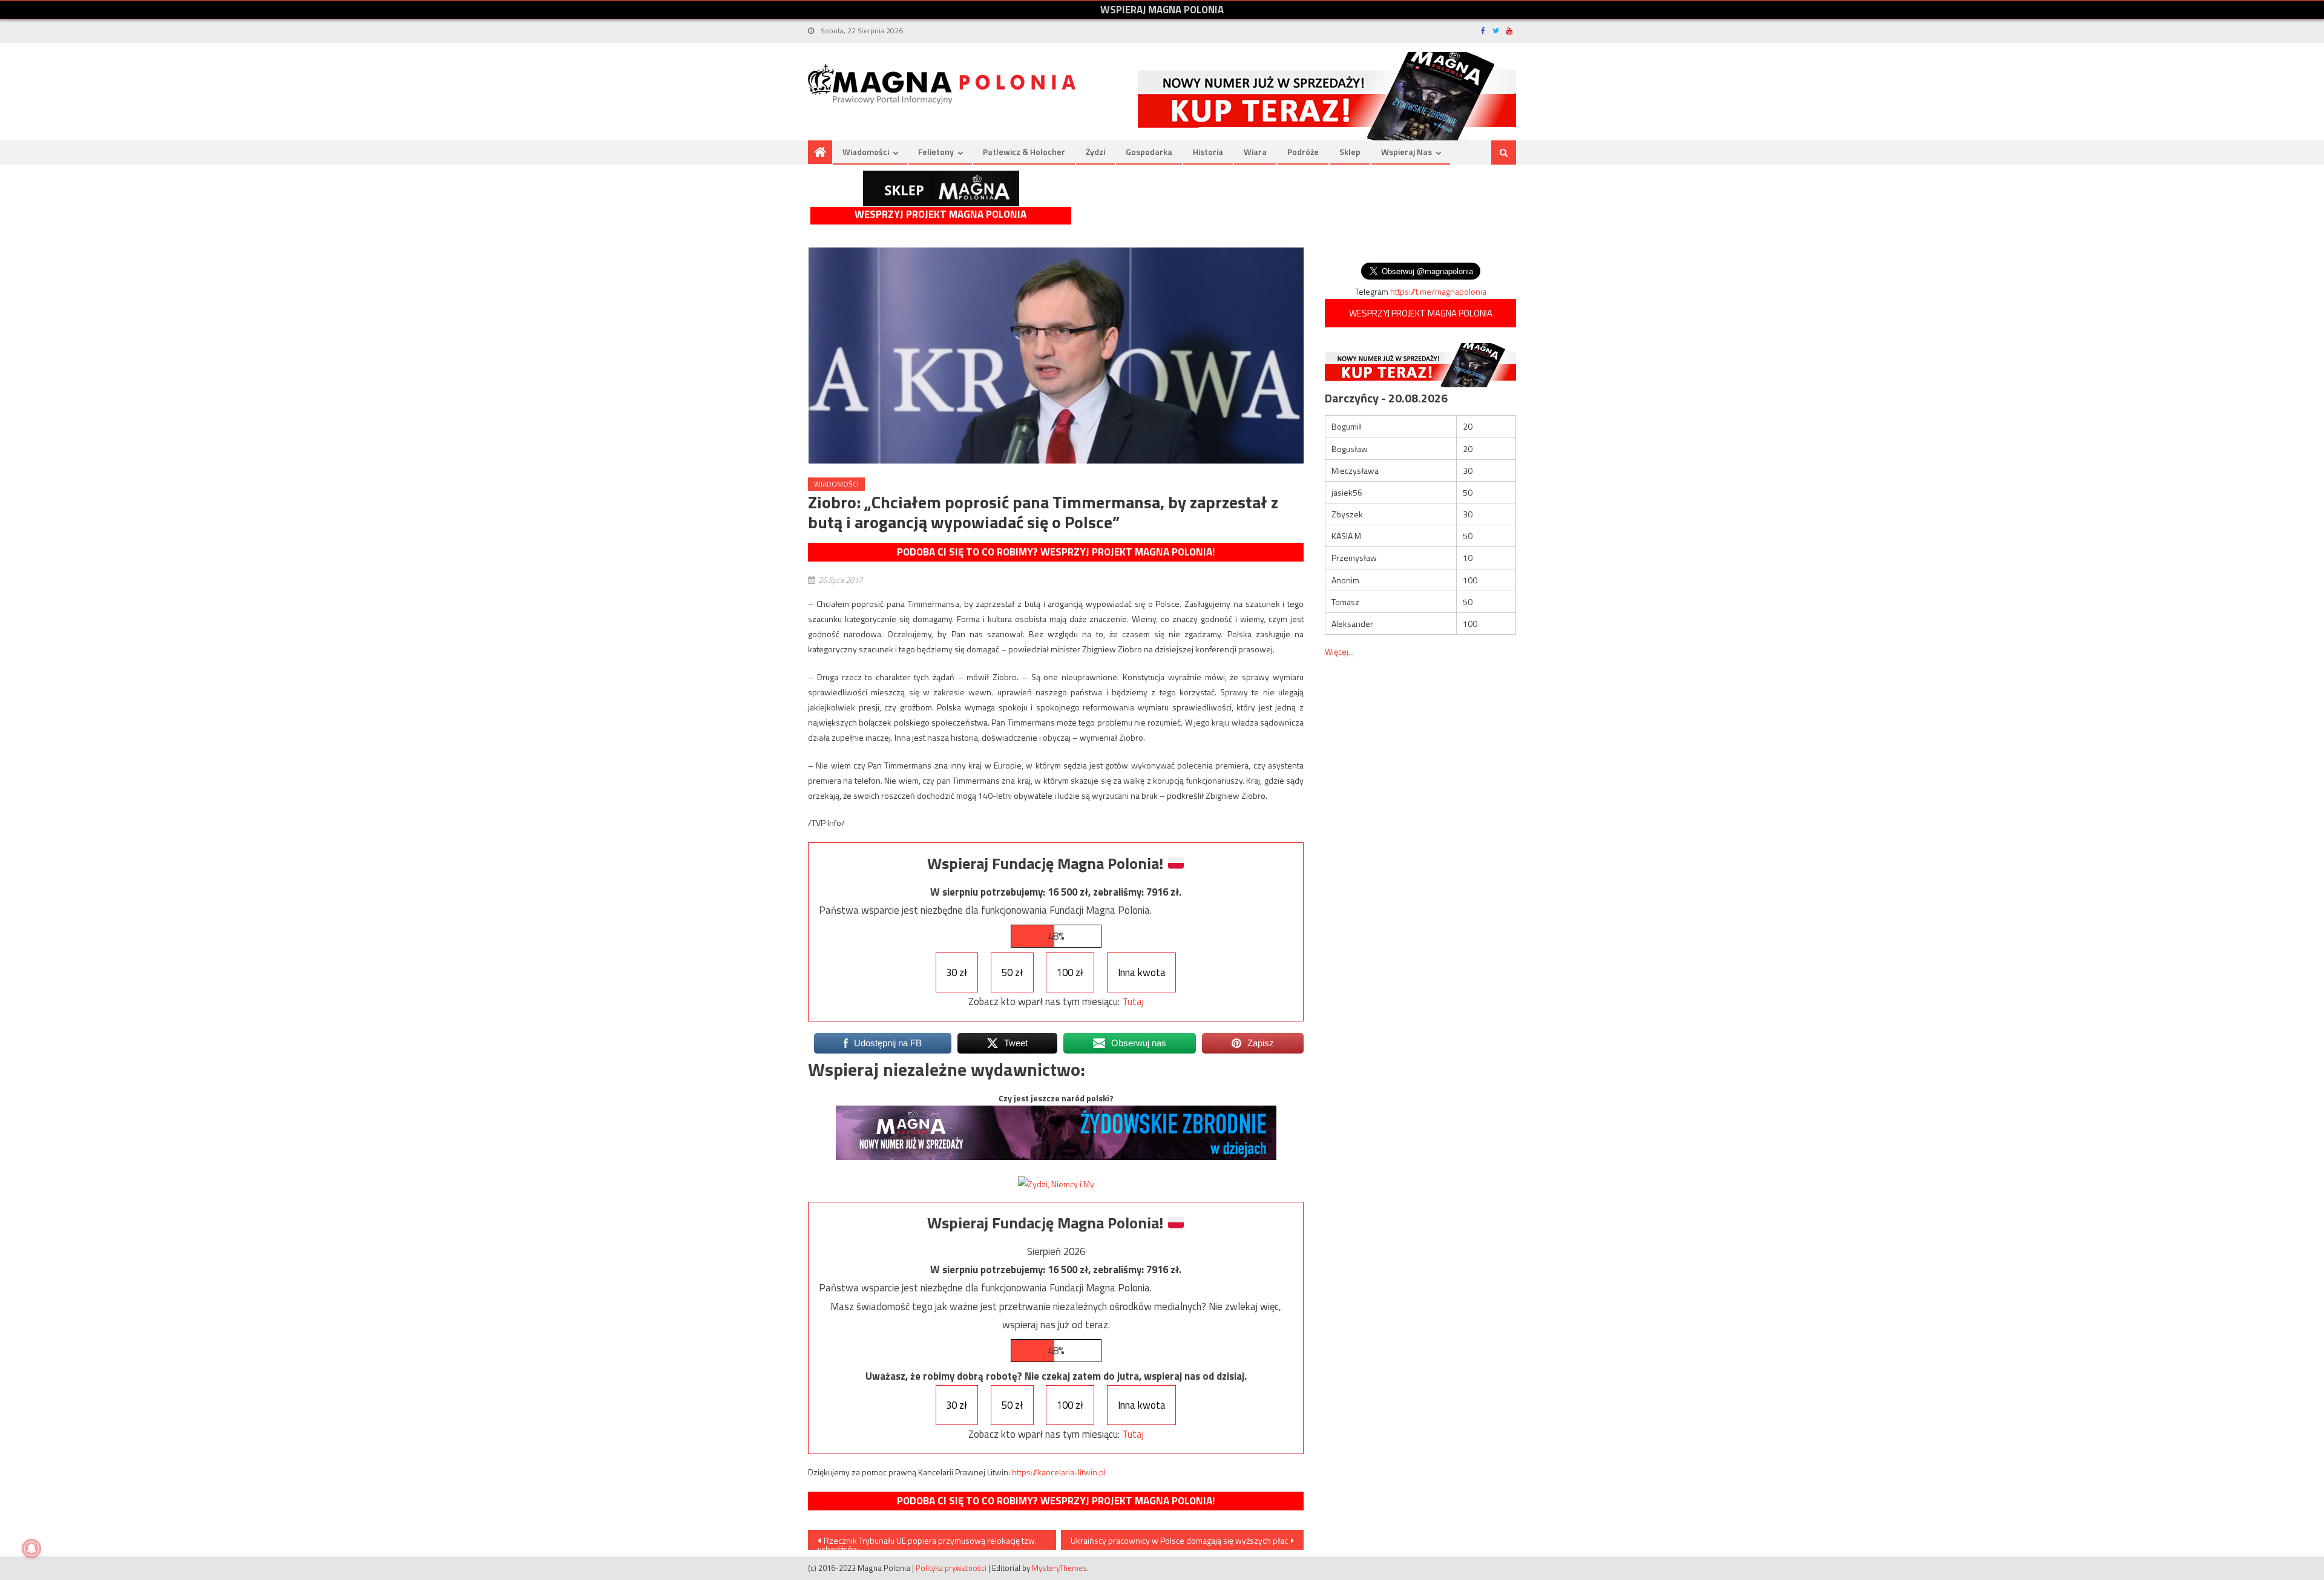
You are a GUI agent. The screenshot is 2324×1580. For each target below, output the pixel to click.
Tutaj (1133, 1001)
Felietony (936, 152)
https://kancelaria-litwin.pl (1059, 1472)
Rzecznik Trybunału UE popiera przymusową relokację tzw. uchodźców (927, 1542)
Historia (1208, 152)
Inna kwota (1142, 972)
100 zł (1070, 972)
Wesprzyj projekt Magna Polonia (940, 215)
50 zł (1012, 972)
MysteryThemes (1059, 1568)
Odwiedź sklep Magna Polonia (941, 188)
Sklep (1350, 152)
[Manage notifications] (31, 1549)
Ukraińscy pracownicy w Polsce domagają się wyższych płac (1179, 1540)
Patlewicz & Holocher (1024, 152)
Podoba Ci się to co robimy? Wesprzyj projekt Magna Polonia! (1056, 552)
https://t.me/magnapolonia (1438, 291)
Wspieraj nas (1407, 152)
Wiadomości (866, 152)
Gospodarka (1149, 152)
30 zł (957, 972)
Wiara (1255, 152)
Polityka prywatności (951, 1568)
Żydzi (1095, 152)
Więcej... (1339, 651)
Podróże (1303, 152)
